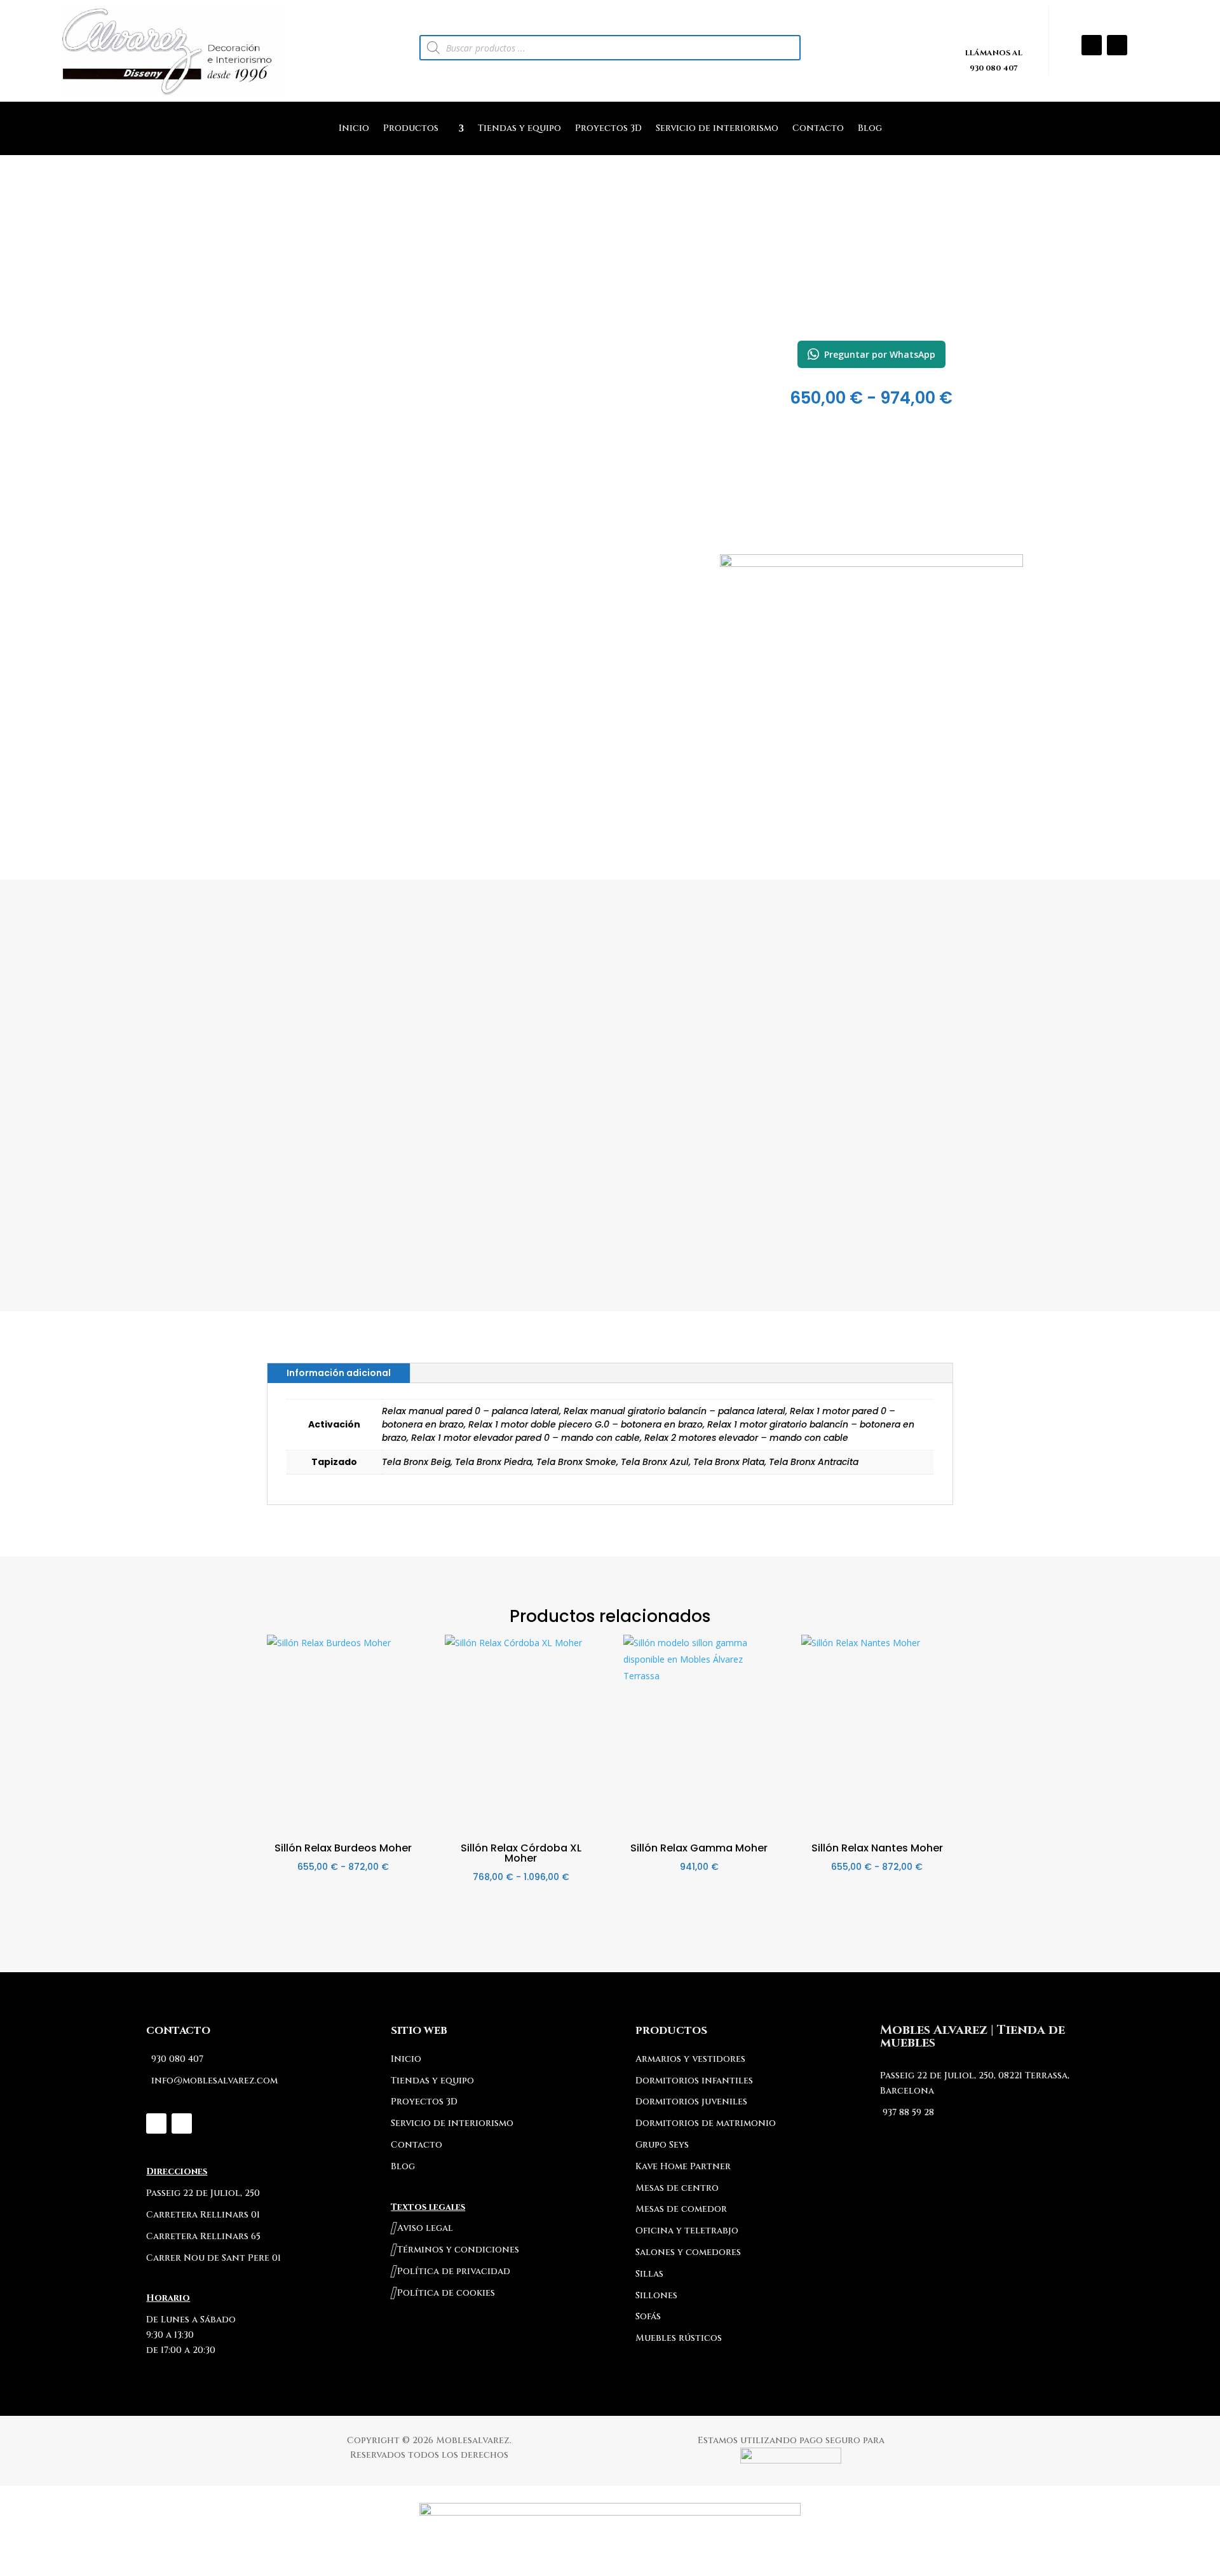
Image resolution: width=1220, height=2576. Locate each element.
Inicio (354, 129)
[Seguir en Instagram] (1092, 45)
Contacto (818, 129)
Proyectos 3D (608, 129)
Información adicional (339, 1373)
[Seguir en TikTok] (1117, 45)
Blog (870, 129)
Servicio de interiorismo (717, 129)
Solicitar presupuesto (871, 645)
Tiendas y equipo (519, 129)
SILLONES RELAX (871, 310)
